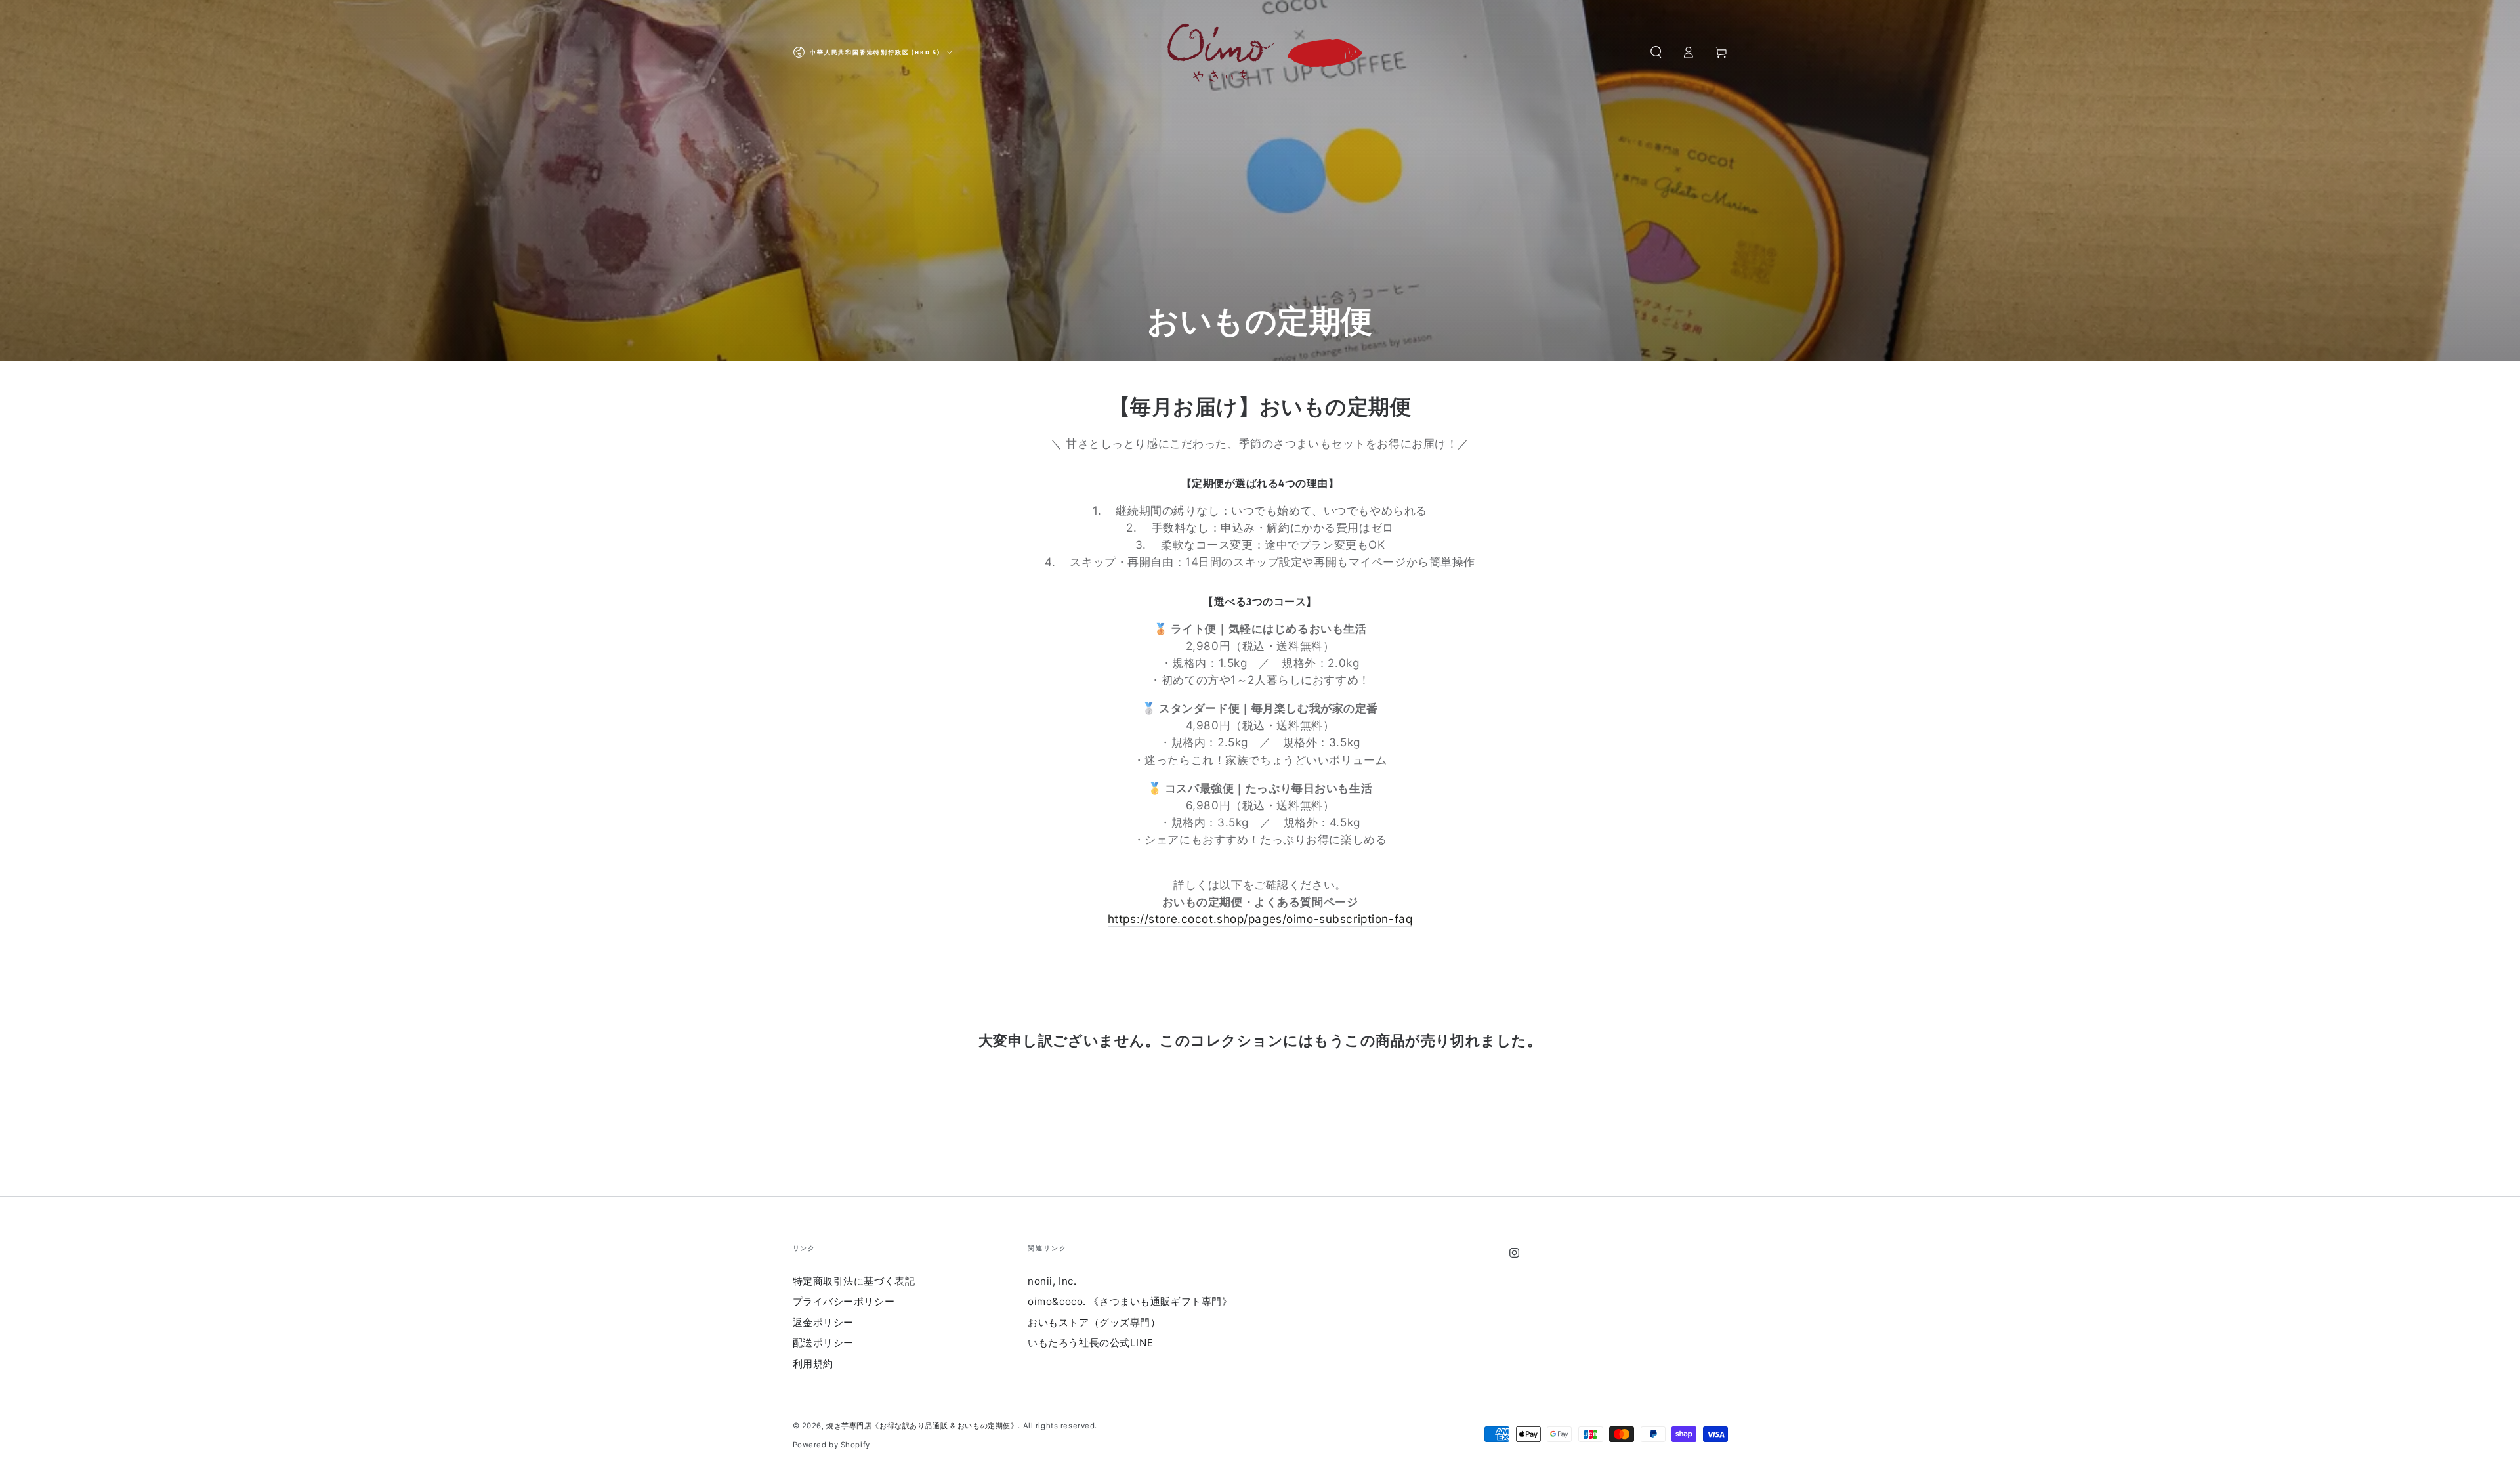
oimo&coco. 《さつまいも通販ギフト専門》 (1130, 1301)
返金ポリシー (823, 1322)
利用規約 (813, 1364)
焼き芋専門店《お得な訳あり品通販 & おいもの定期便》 (922, 1426)
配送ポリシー (823, 1343)
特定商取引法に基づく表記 (854, 1281)
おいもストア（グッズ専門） (1094, 1322)
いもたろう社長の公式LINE (1090, 1343)
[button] (1656, 53)
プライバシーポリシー (844, 1301)
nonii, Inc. (1052, 1281)
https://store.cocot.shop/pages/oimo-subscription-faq (1260, 919)
